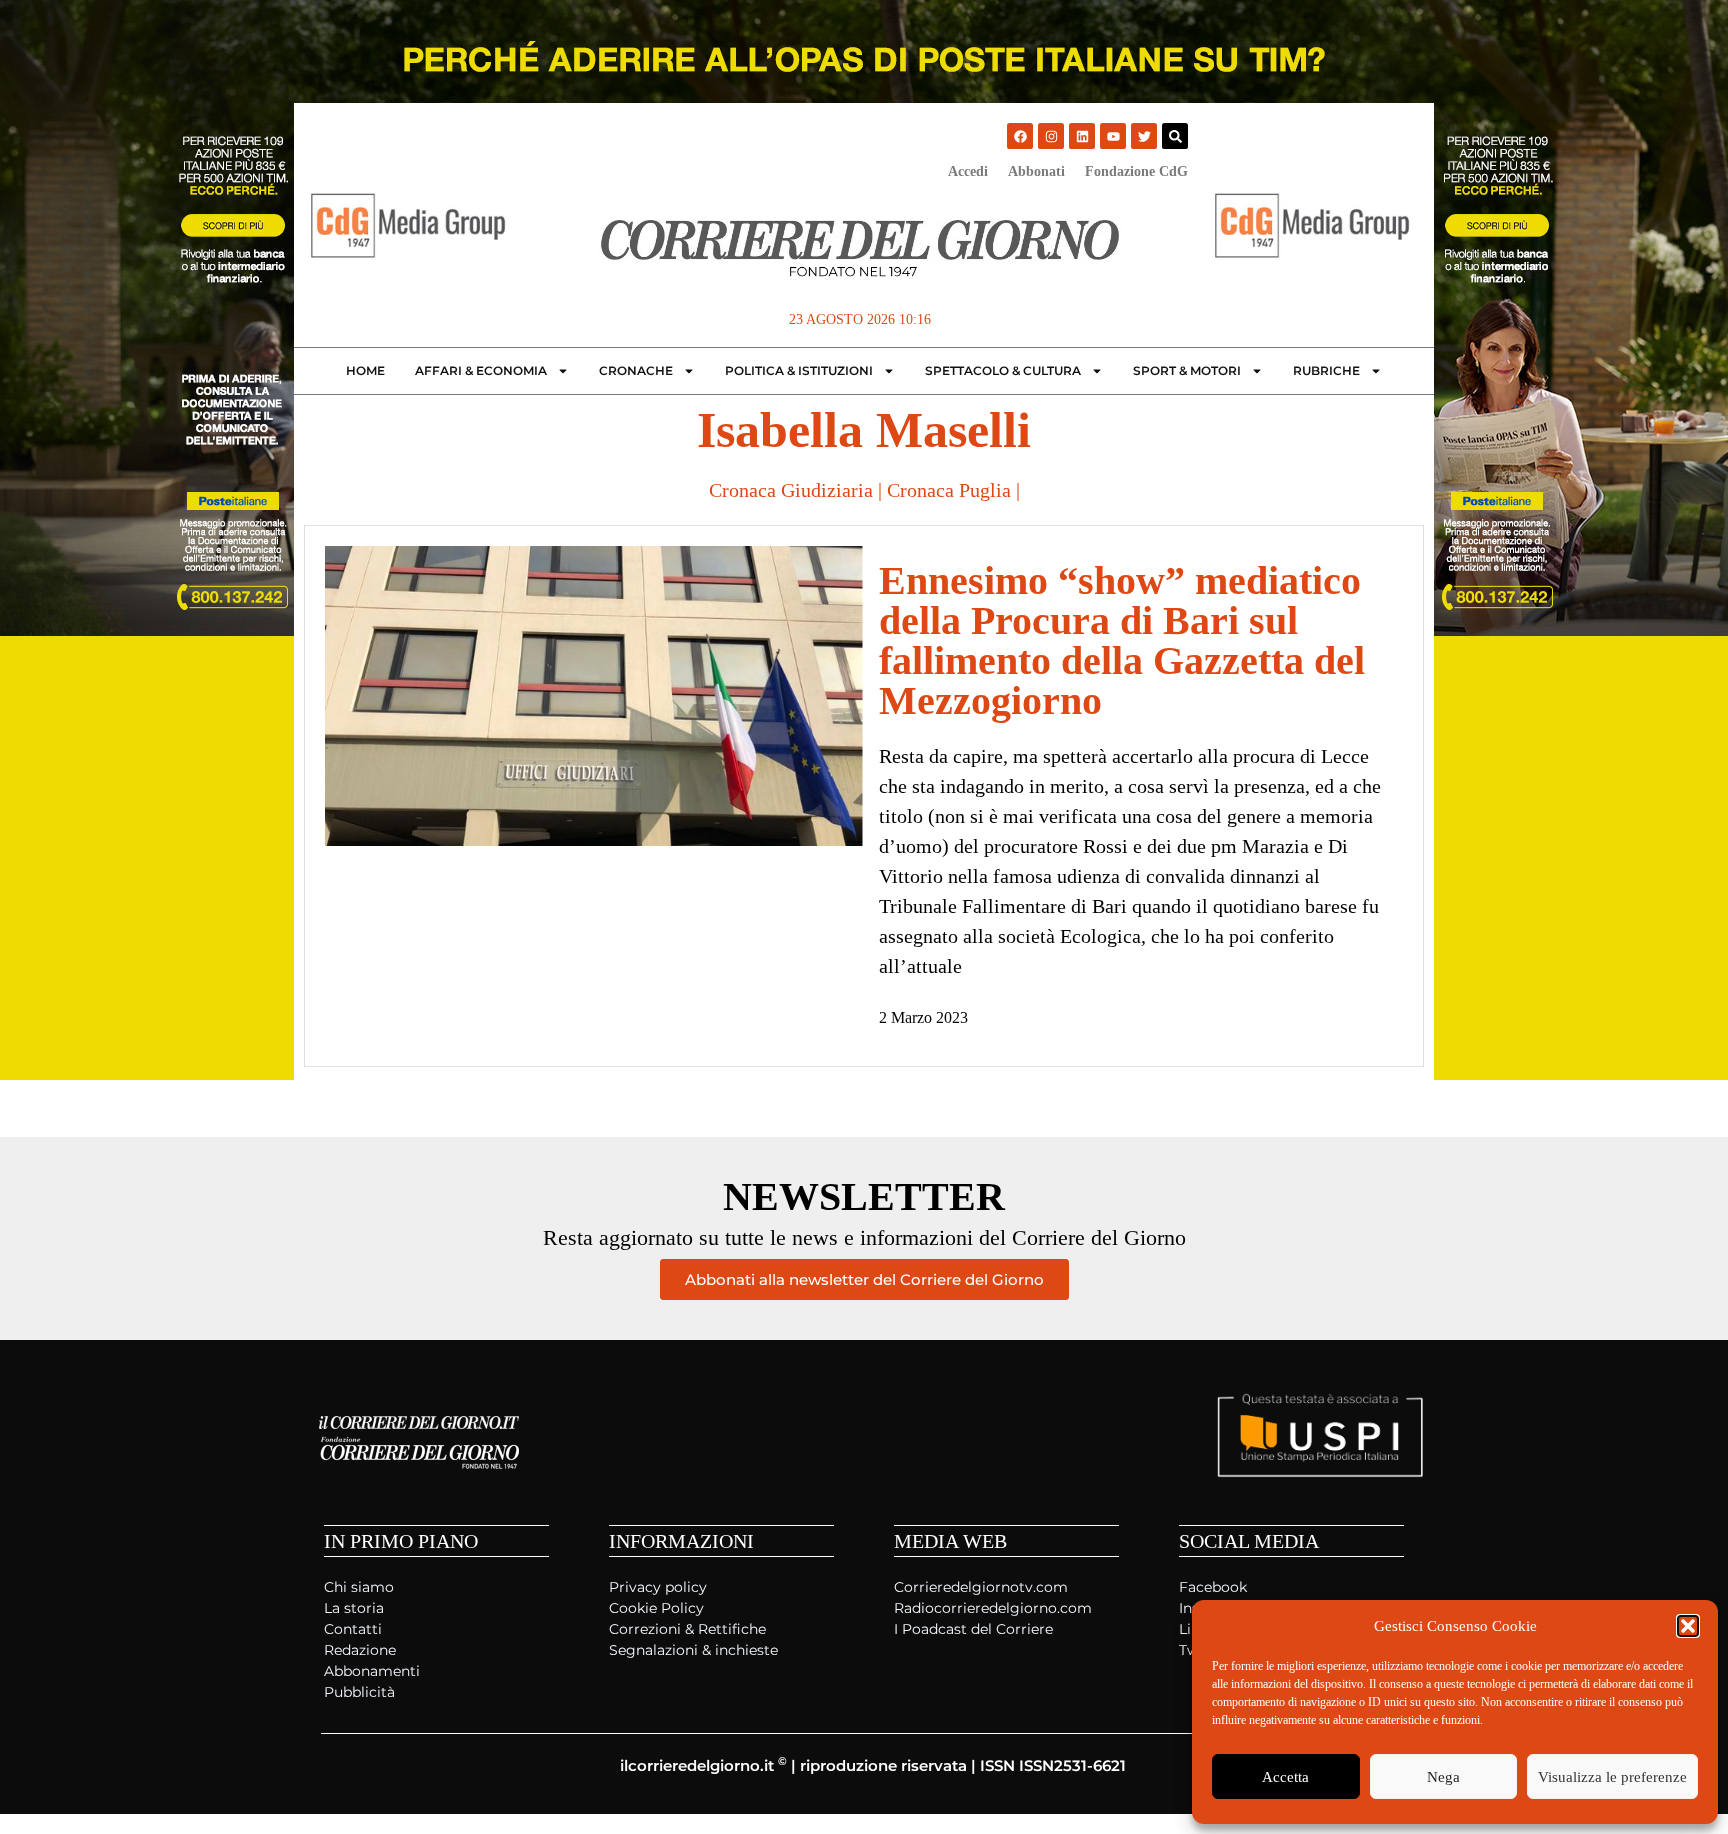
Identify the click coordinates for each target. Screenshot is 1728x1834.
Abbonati (1036, 171)
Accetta (1285, 1777)
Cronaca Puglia (949, 490)
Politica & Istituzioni (799, 370)
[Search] (1175, 136)
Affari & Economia (481, 370)
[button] (1688, 1626)
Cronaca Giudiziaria (791, 490)
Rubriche (1326, 370)
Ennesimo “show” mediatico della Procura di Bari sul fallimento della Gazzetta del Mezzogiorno (1122, 640)
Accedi (968, 171)
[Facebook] (1020, 136)
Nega (1443, 1777)
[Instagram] (1051, 136)
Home (365, 370)
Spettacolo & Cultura (1003, 370)
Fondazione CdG (1136, 171)
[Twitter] (1144, 136)
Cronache (636, 370)
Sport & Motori (1187, 370)
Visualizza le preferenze (1612, 1777)
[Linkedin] (1082, 136)
